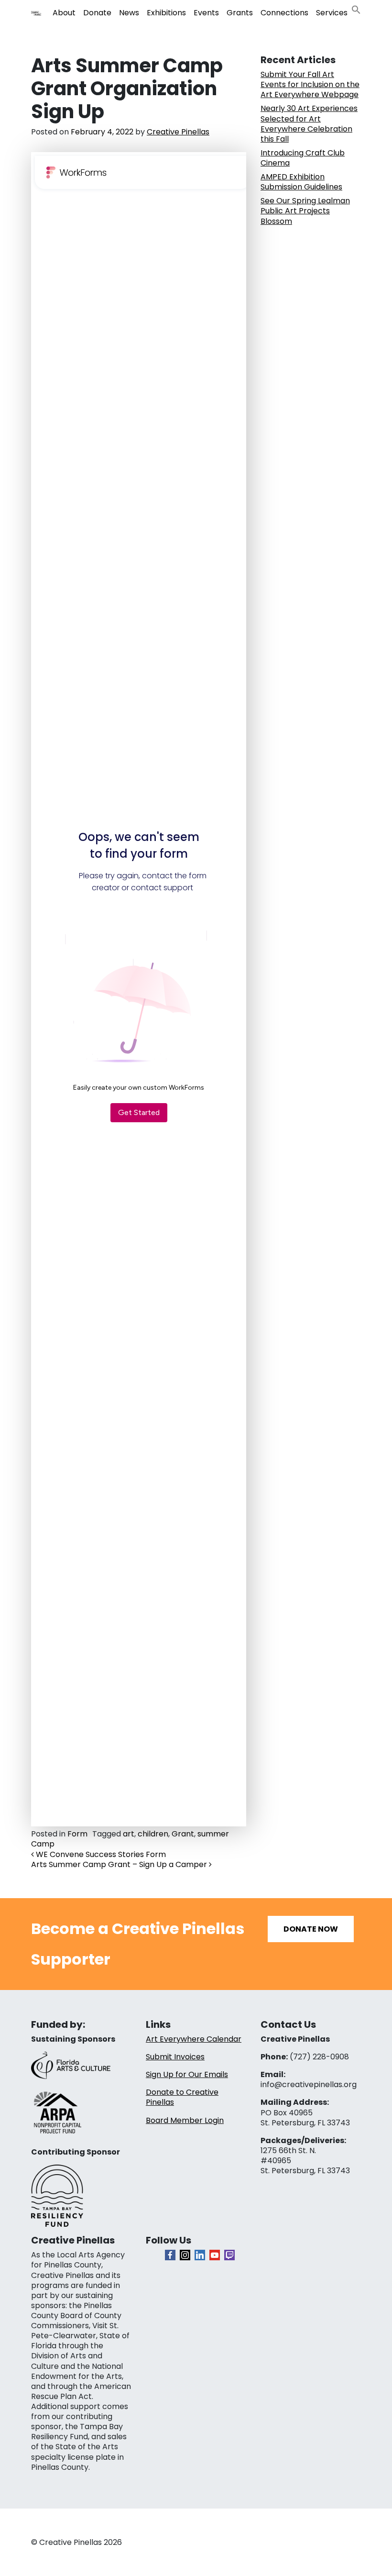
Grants (240, 13)
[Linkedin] (200, 2255)
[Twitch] (229, 2255)
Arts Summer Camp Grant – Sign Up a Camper (120, 1864)
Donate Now (311, 1929)
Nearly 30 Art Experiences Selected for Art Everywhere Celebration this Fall (309, 123)
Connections (284, 13)
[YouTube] (215, 2255)
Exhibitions (166, 13)
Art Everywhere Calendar (194, 2039)
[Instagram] (185, 2255)
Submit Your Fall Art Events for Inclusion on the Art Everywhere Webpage (310, 84)
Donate (97, 13)
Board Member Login (185, 2120)
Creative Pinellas (178, 132)
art (129, 1834)
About (64, 13)
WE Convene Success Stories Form (100, 1854)
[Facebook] (170, 2255)
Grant (183, 1834)
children (153, 1834)
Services (332, 13)
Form (77, 1834)
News (129, 13)
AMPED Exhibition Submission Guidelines (301, 182)
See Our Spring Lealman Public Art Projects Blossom (305, 211)
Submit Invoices (175, 2057)
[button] (356, 9)
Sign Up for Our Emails (187, 2074)
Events (206, 13)
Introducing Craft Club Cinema (303, 158)
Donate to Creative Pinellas (182, 2097)
